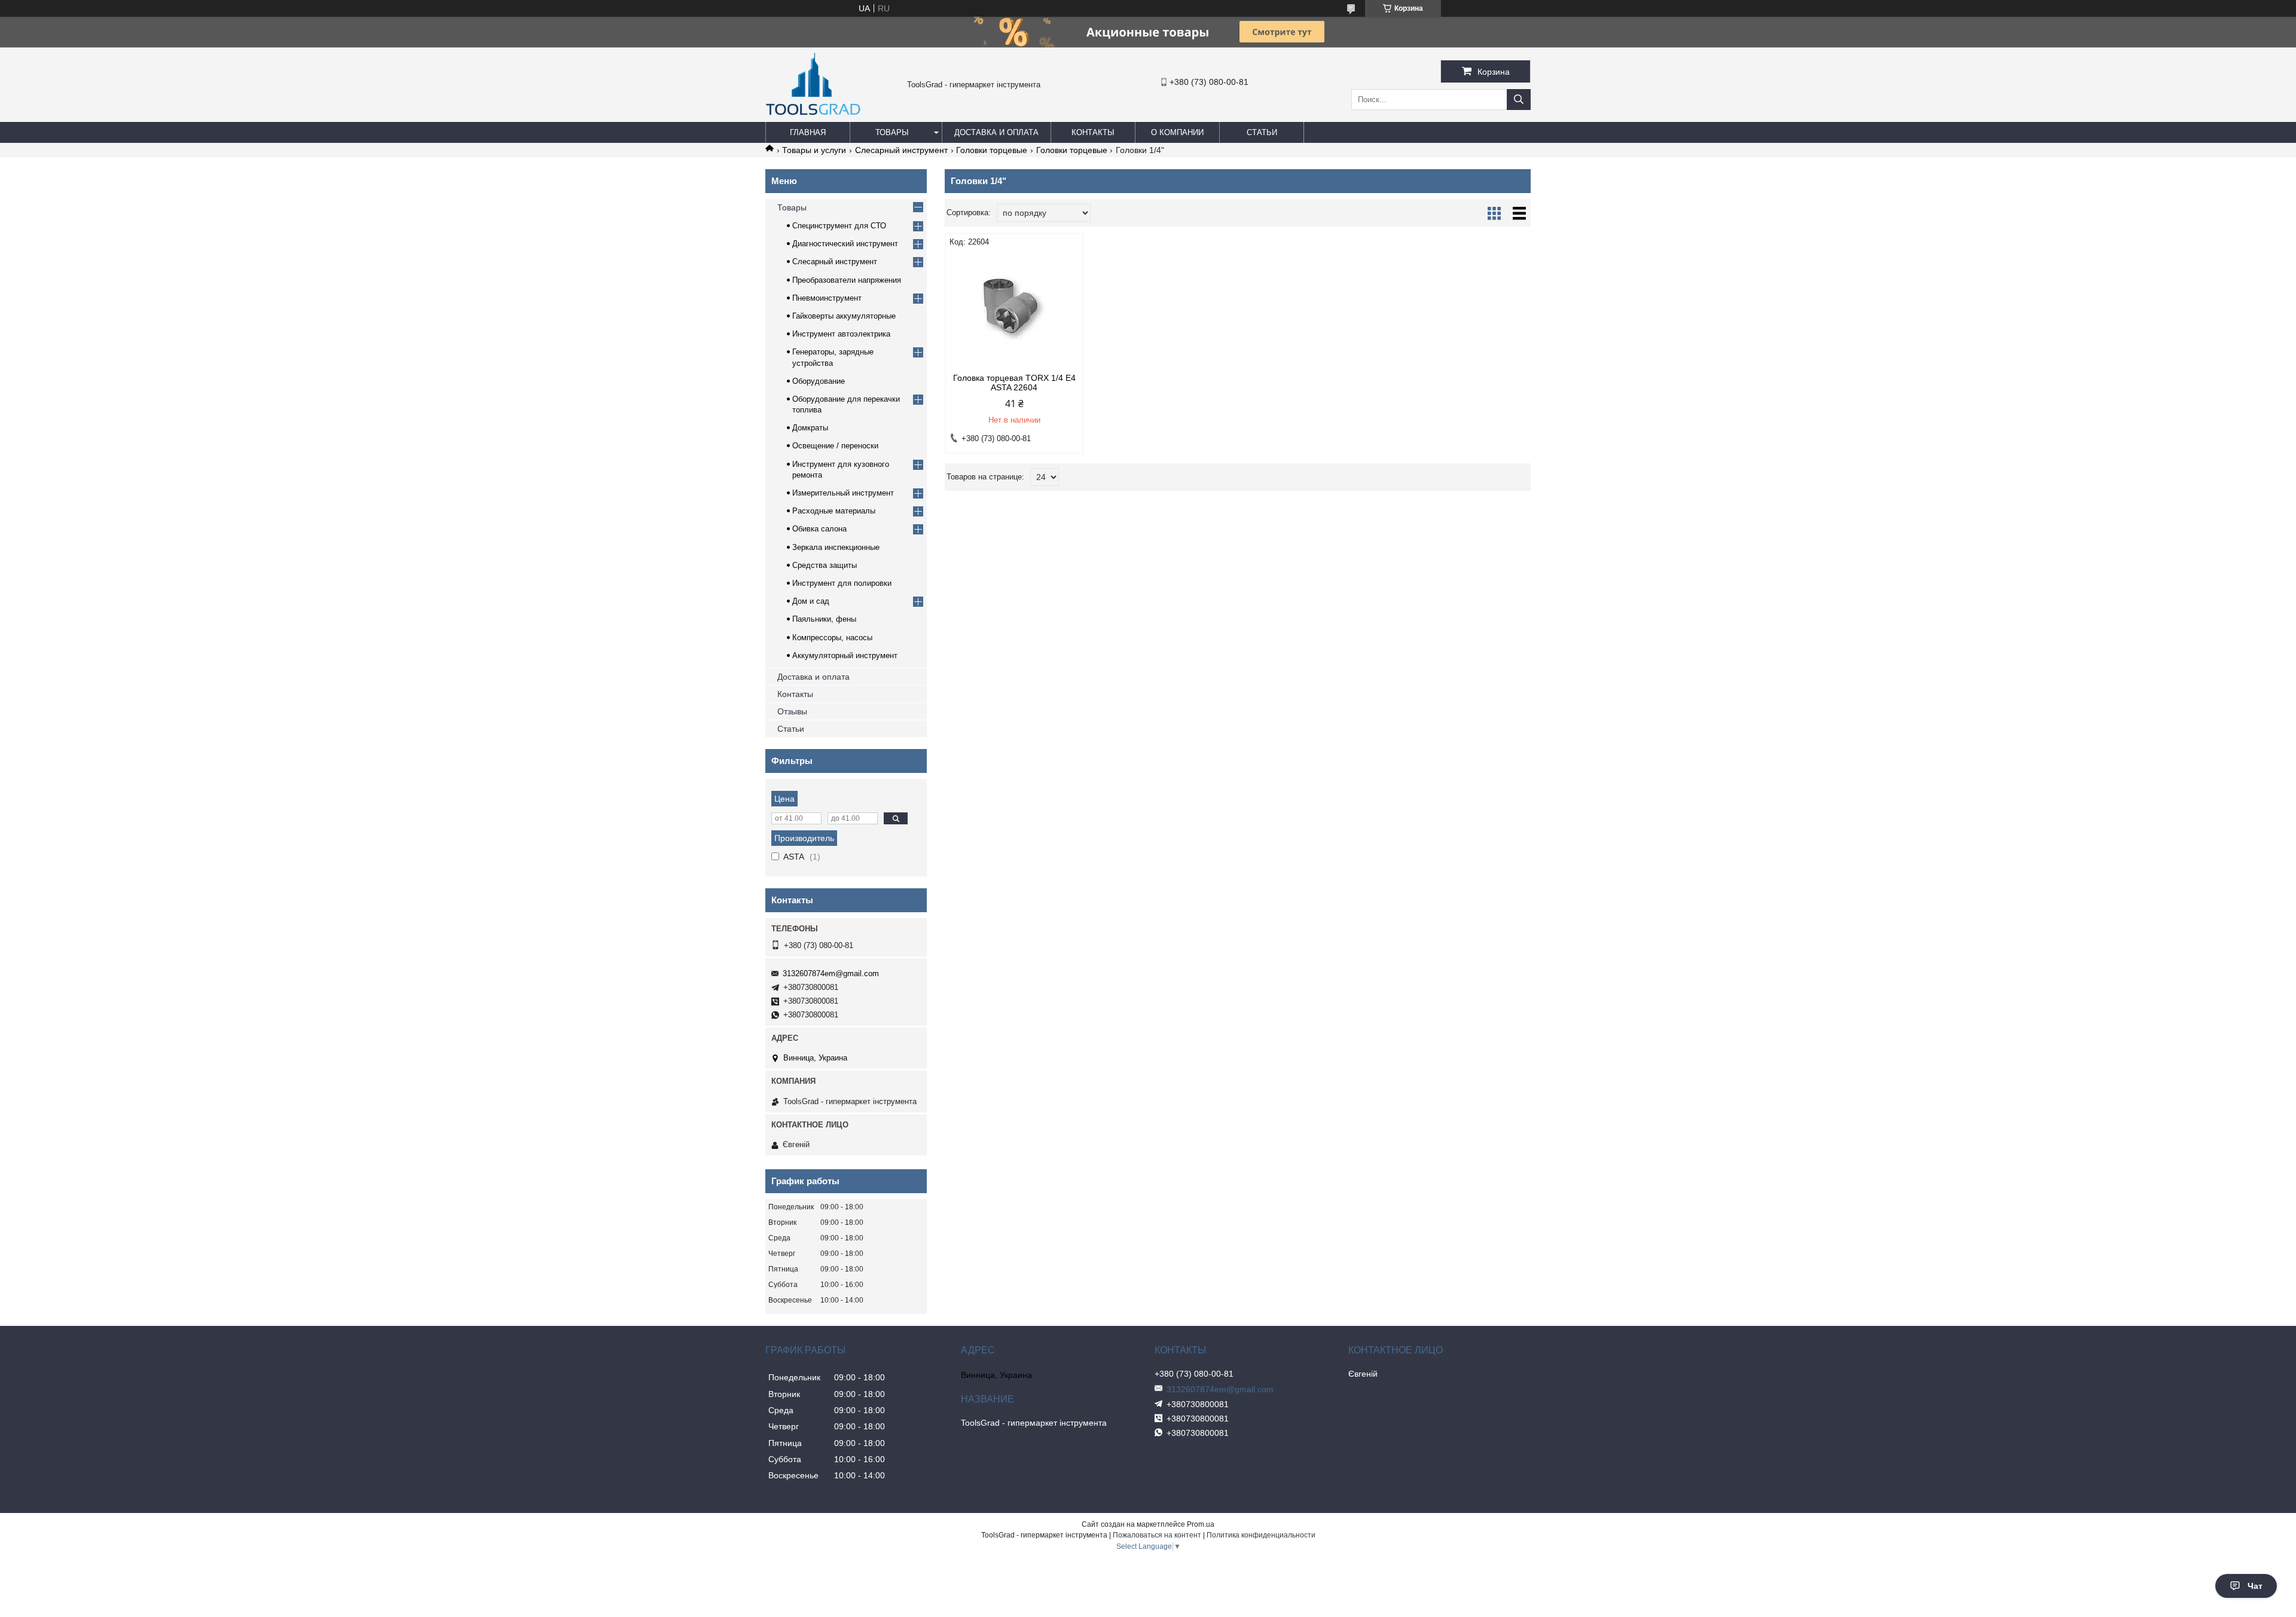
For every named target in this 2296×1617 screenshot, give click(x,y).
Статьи (1262, 132)
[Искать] (1519, 100)
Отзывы (792, 711)
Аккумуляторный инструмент (845, 655)
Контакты (1093, 132)
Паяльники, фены (824, 619)
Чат (2255, 1586)
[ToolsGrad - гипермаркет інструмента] (813, 117)
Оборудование (819, 381)
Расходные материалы (834, 511)
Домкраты (810, 428)
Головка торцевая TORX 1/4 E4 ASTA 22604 (1014, 383)
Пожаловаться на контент (1157, 1535)
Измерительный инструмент (843, 493)
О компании (1177, 132)
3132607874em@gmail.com (831, 973)
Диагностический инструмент (845, 244)
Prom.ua (1201, 1524)
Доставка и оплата (996, 132)
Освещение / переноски (835, 446)
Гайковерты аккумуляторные (844, 316)
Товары (892, 132)
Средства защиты (825, 565)
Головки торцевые (992, 150)
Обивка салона (819, 529)
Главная (808, 132)
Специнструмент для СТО (839, 226)
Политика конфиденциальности (1261, 1535)
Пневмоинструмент (827, 298)
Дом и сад (811, 601)
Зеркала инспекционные (836, 547)
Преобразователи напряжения (847, 280)
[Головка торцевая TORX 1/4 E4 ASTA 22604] (1014, 310)
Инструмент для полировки (842, 583)
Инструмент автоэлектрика (841, 334)
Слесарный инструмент (901, 150)
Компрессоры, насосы (832, 638)
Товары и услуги (814, 150)
